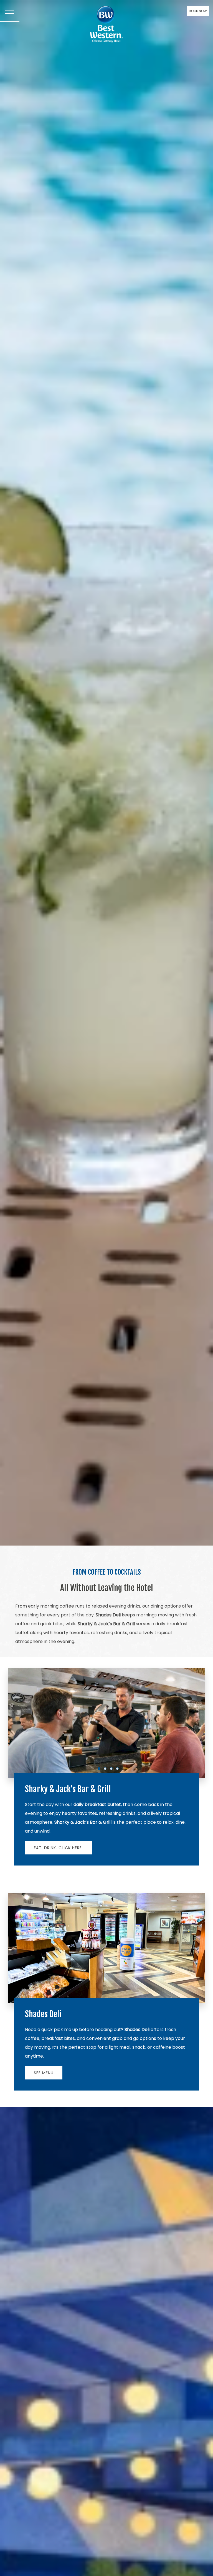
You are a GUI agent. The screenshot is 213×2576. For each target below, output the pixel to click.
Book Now (198, 11)
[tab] (99, 1769)
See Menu (44, 2073)
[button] (10, 11)
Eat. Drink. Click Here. (58, 1848)
